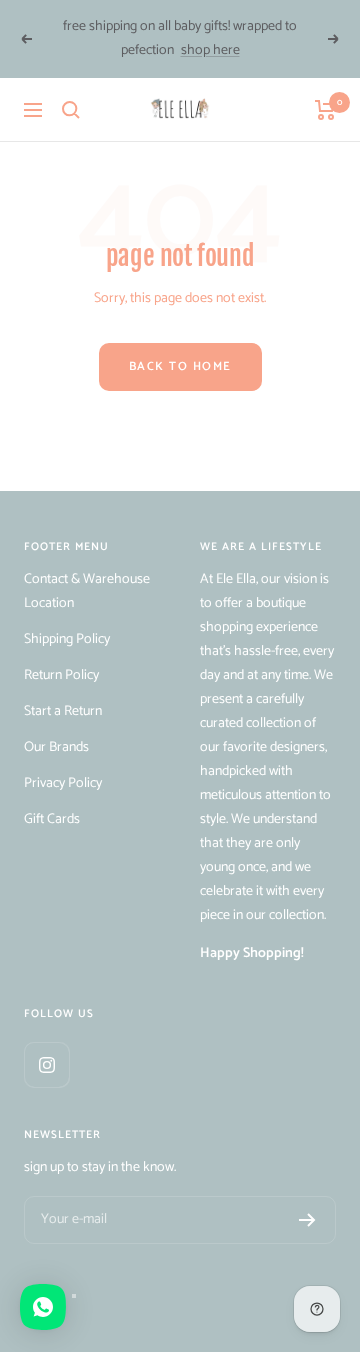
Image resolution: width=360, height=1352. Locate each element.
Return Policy (61, 675)
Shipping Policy (67, 639)
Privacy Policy (63, 783)
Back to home (180, 366)
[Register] (307, 1220)
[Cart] (325, 110)
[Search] (71, 110)
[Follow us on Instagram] (46, 1064)
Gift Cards (52, 819)
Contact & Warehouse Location (87, 591)
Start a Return (63, 711)
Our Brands (56, 747)
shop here (210, 50)
